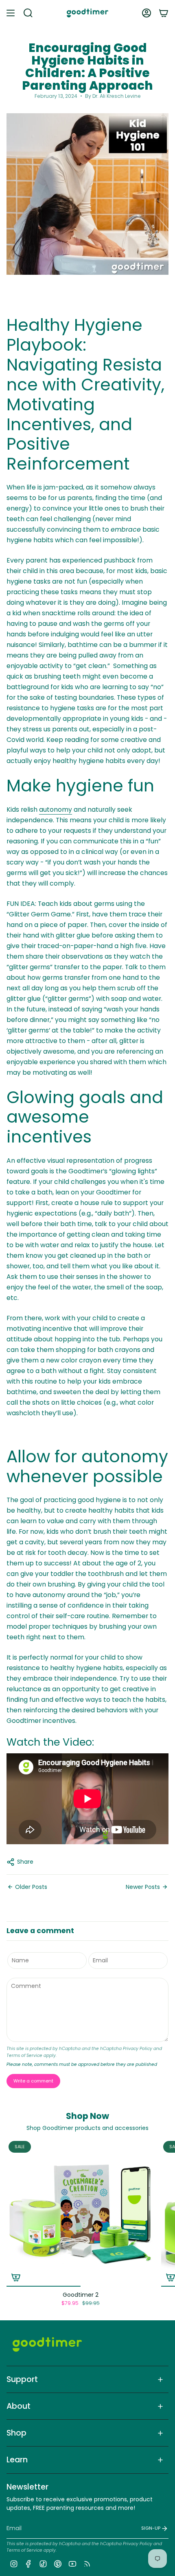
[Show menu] (11, 13)
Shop (16, 2433)
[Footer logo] (47, 2344)
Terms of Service (24, 2055)
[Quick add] (16, 2277)
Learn (17, 2460)
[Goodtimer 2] (81, 2213)
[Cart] (164, 13)
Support (22, 2379)
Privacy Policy (138, 2049)
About (19, 2406)
